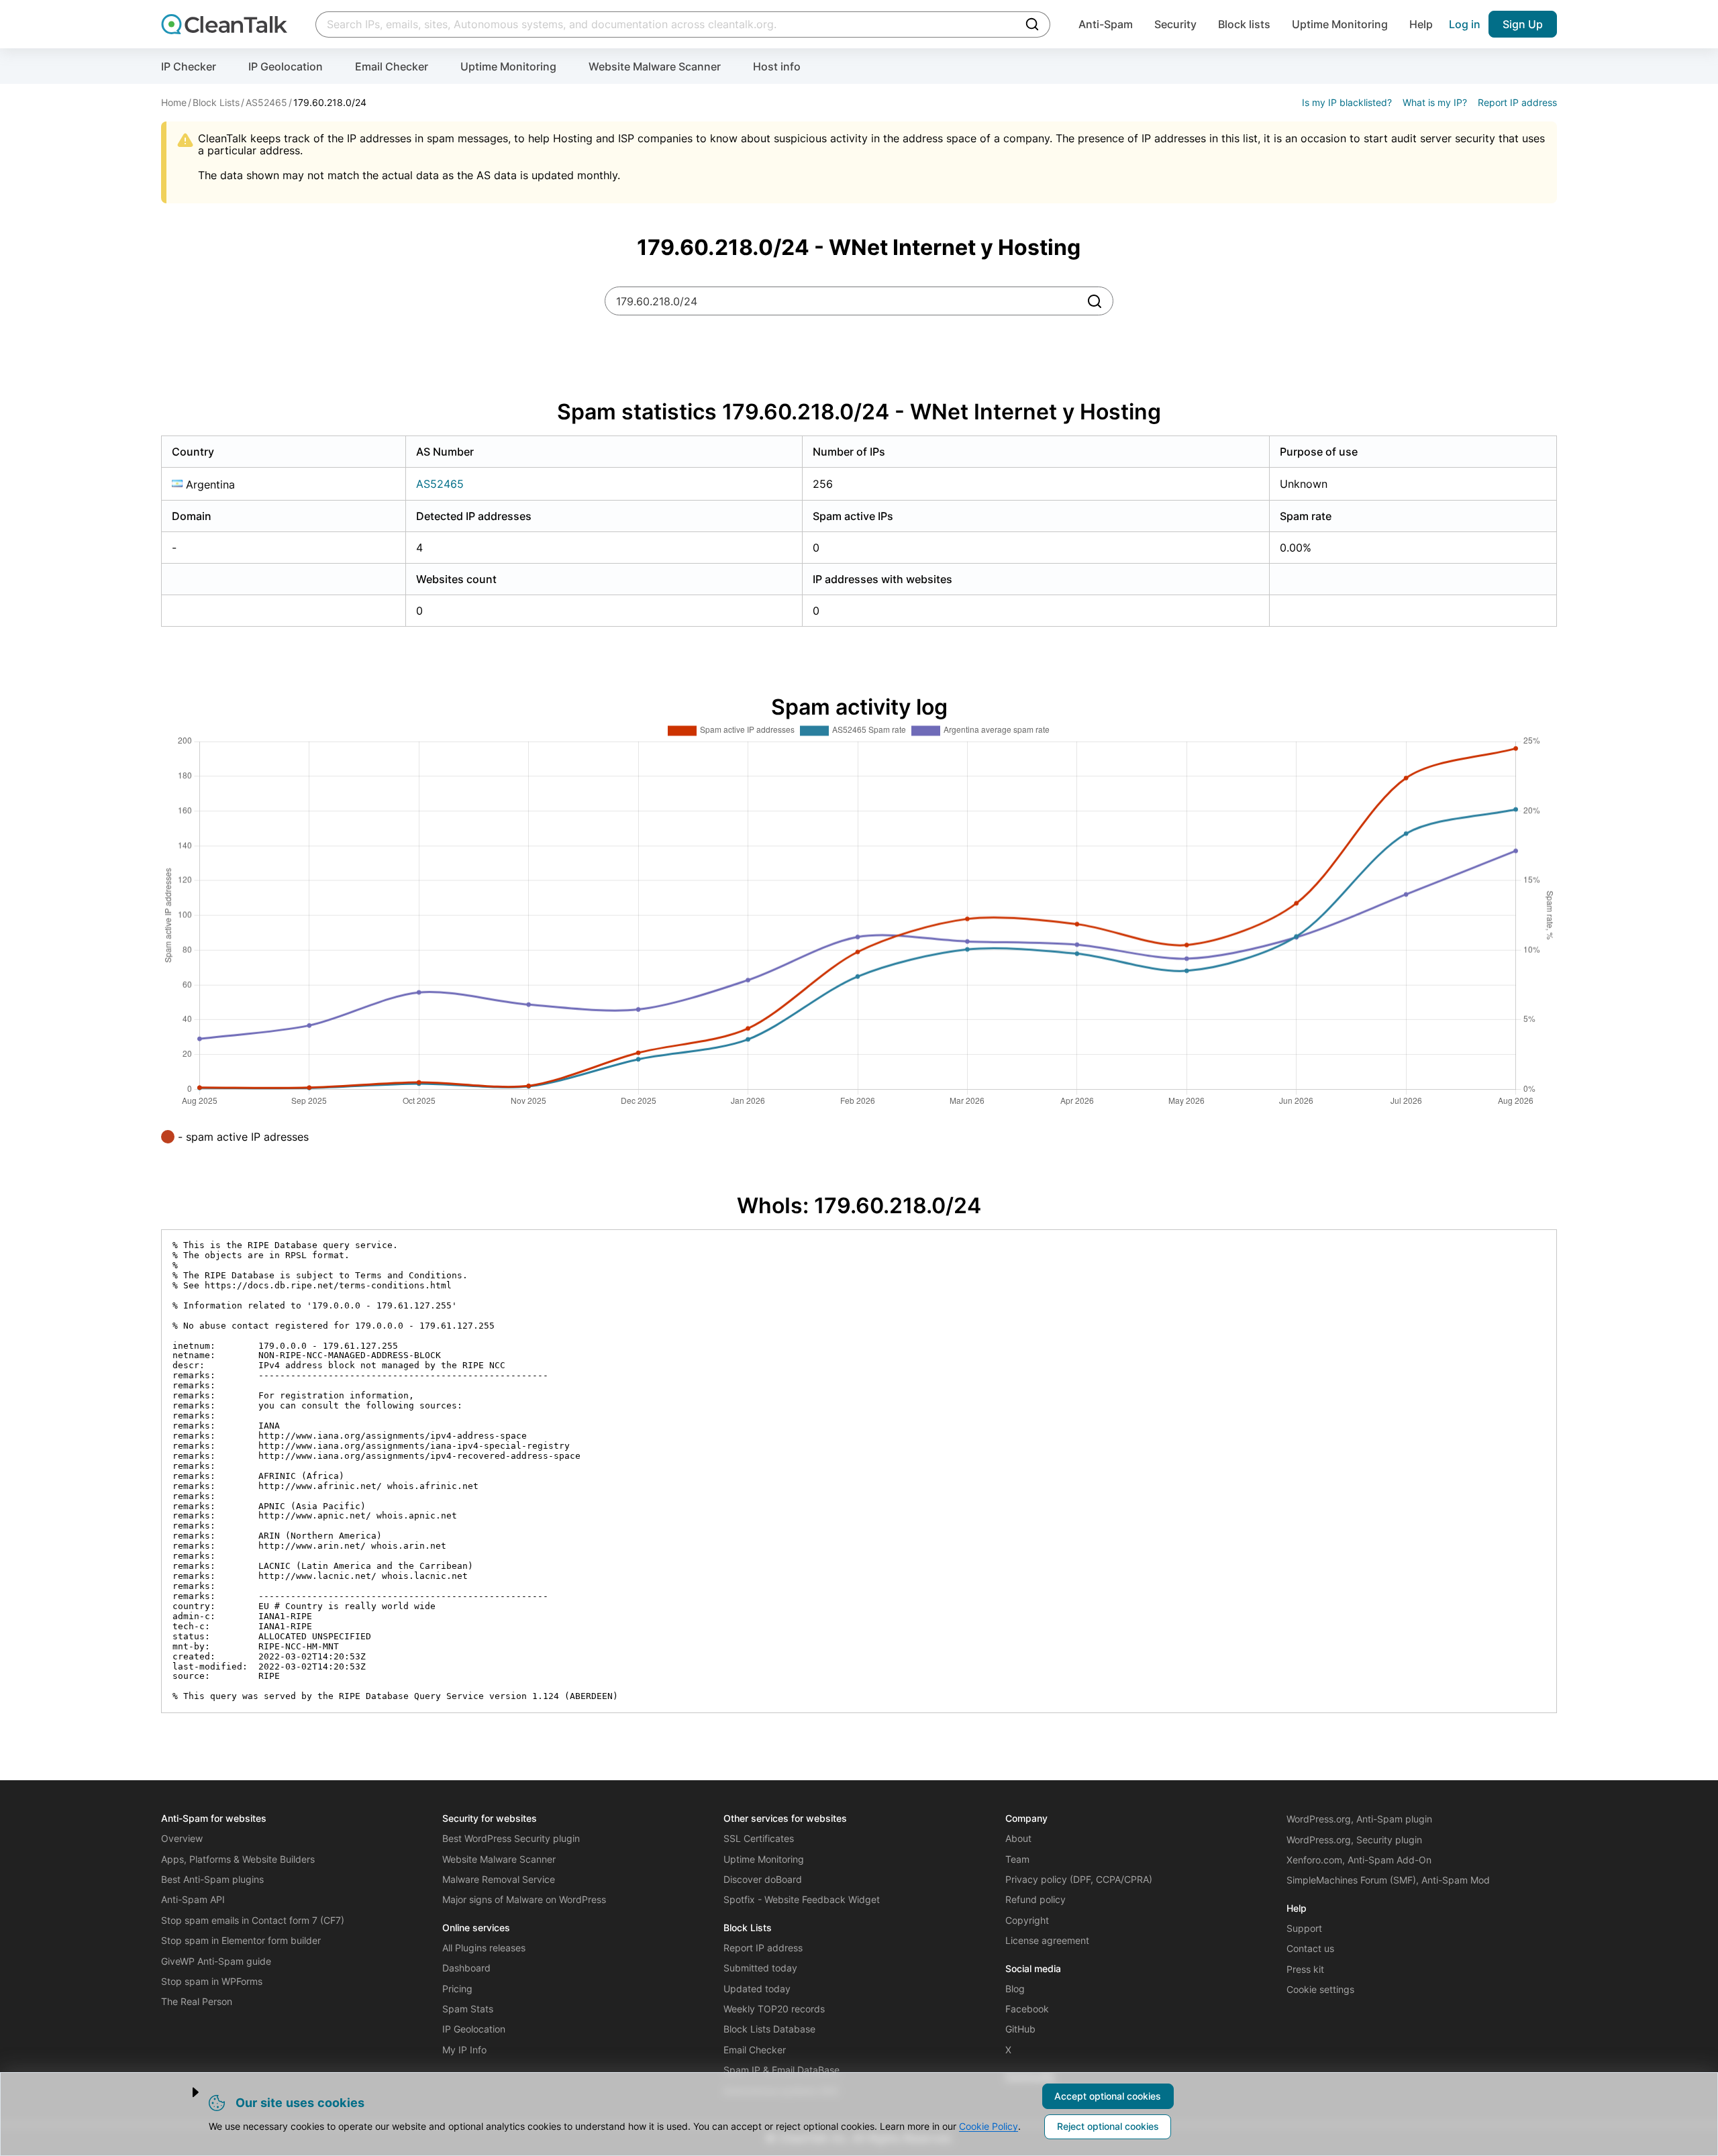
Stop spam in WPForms (212, 1981)
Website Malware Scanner (655, 66)
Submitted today (760, 1968)
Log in (1465, 24)
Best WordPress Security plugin (511, 1838)
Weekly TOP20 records (774, 2009)
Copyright (1027, 1920)
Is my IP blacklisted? (1347, 102)
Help (1421, 24)
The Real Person (197, 2001)
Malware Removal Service (499, 1879)
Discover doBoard (763, 1879)
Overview (182, 1838)
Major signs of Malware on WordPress (524, 1899)
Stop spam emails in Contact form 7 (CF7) (253, 1920)
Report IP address (1517, 102)
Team (1017, 1859)
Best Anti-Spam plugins (212, 1879)
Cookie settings (1320, 1989)
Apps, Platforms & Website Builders (238, 1859)
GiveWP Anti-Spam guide (216, 1961)
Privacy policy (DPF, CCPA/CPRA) (1079, 1879)
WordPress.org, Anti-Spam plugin (1359, 1819)
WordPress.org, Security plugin (1354, 1840)
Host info (777, 66)
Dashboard (466, 1968)
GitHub (1020, 2029)
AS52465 (440, 484)
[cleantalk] (224, 24)
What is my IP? (1435, 102)
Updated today (757, 1989)
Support (1304, 1928)
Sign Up (1523, 24)
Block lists (1244, 24)
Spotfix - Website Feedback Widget (802, 1899)
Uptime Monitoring (1340, 24)
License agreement (1047, 1940)
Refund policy (1035, 1899)
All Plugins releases (484, 1948)
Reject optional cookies (1108, 2126)
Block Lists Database (769, 2029)
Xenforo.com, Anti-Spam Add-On (1359, 1860)
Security (1175, 24)
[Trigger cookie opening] (184, 2092)
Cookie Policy (989, 2126)
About (1018, 1838)
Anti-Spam (1106, 24)
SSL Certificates (759, 1838)
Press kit (1305, 1969)
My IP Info (464, 2050)
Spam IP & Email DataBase (781, 2070)
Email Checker (392, 66)
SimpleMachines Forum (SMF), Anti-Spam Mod (1388, 1880)
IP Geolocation (286, 66)
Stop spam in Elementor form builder (241, 1940)
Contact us (1310, 1948)
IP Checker (189, 66)
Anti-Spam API (193, 1899)
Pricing (457, 1989)
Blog (1015, 1989)
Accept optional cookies (1108, 2096)
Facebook (1027, 2009)
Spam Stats (468, 2009)
